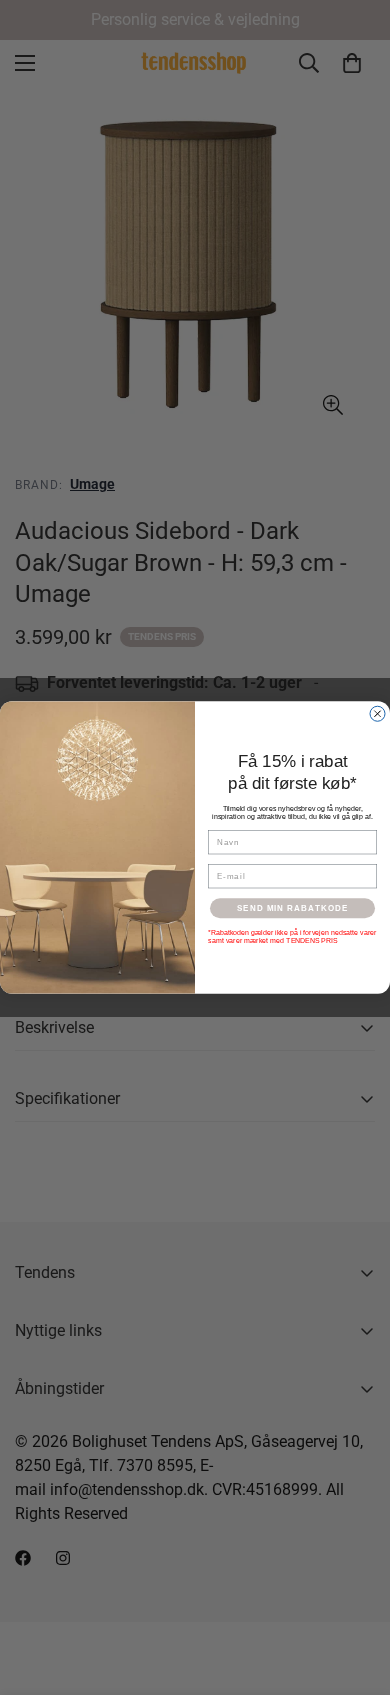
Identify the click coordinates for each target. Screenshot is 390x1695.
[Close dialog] (377, 713)
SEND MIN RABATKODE (293, 908)
